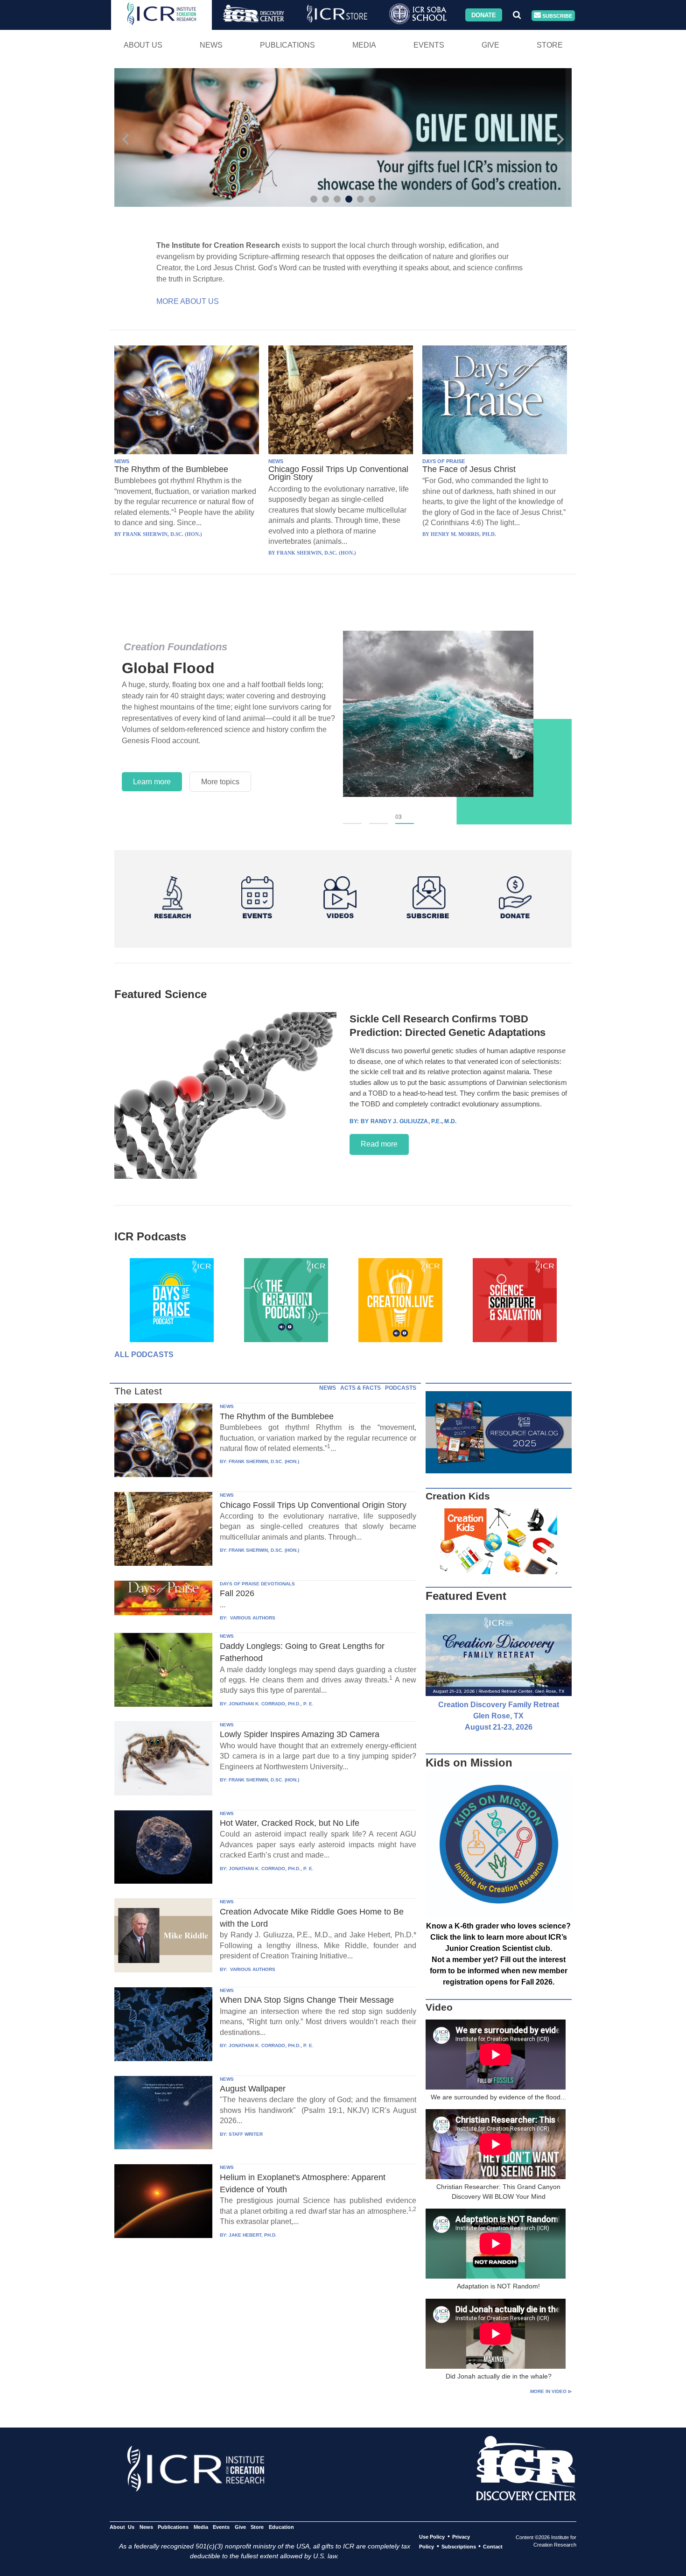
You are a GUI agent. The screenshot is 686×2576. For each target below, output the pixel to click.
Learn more (152, 782)
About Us (143, 45)
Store (550, 45)
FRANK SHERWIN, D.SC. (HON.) (264, 1461)
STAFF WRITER (246, 2134)
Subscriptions (459, 2547)
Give (490, 45)
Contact (493, 2547)
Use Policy (432, 2537)
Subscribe (556, 15)
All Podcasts (144, 1355)
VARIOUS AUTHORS (252, 1618)
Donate (484, 15)
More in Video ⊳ (551, 2391)
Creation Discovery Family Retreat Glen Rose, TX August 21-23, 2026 (499, 1716)
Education (281, 2527)
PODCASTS (401, 1388)
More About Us (188, 301)
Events (429, 45)
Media (364, 45)
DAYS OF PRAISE (444, 461)
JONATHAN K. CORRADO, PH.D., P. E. (271, 1704)
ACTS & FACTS (360, 1388)
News (211, 45)
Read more (379, 1144)
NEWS (122, 461)
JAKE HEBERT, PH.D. (253, 2235)
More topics (220, 782)
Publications (287, 45)
